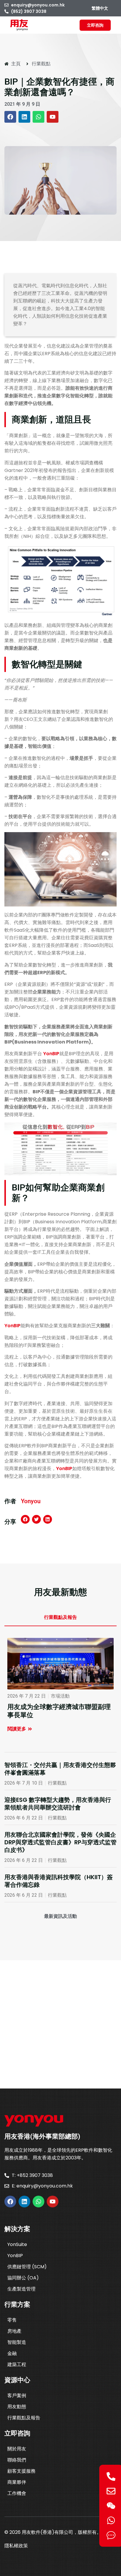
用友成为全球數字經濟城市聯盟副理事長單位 (59, 1711)
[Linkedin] (24, 117)
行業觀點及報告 (24, 2418)
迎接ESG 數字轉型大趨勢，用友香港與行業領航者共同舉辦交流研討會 (58, 1804)
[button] (25, 1519)
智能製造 (17, 2342)
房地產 (14, 2331)
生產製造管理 (21, 2289)
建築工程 (17, 2364)
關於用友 (17, 2449)
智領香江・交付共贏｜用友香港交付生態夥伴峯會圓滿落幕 (60, 1769)
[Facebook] (10, 117)
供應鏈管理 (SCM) (27, 2267)
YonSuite (17, 2244)
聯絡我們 (17, 2460)
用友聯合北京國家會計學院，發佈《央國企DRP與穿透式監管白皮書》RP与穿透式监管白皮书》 (60, 1842)
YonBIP (51, 1054)
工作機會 (17, 2493)
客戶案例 (17, 2395)
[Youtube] (53, 117)
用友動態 (17, 2407)
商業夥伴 (17, 2482)
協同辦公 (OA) (23, 2278)
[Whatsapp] (38, 117)
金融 (12, 2353)
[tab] (60, 1618)
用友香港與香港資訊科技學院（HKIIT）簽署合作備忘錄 (59, 1881)
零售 (12, 2320)
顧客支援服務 (21, 2471)
